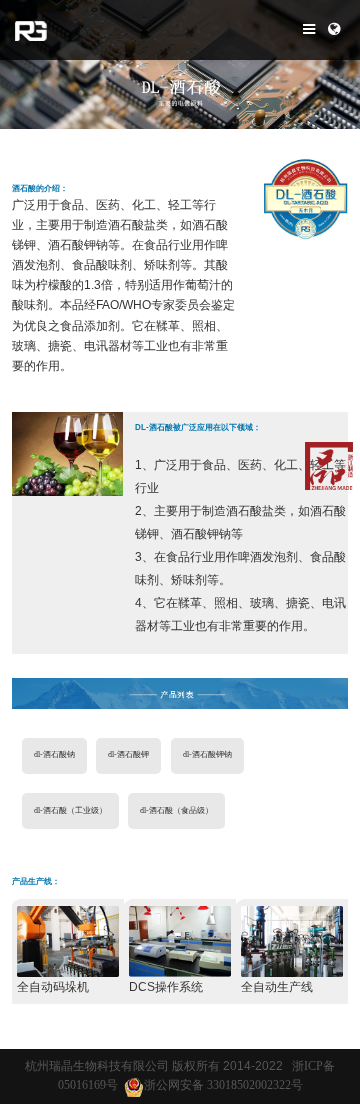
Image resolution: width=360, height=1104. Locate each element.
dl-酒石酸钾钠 (207, 754)
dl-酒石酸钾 (128, 754)
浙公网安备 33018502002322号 (223, 1085)
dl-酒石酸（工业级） (70, 810)
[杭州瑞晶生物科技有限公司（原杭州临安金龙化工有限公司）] (31, 30)
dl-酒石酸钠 (54, 754)
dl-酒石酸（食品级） (176, 810)
